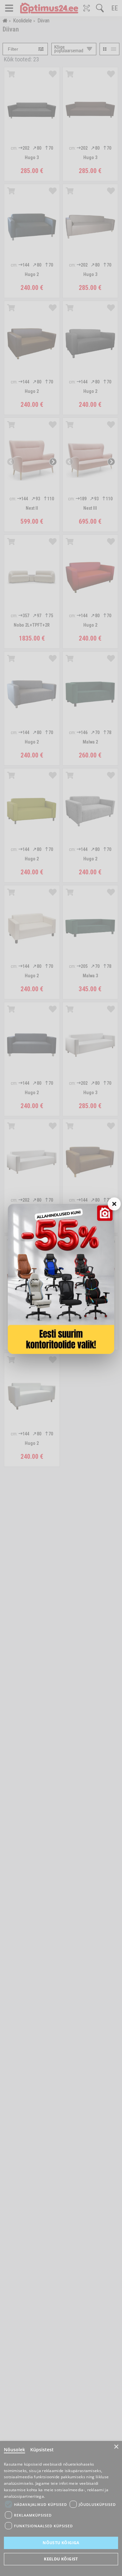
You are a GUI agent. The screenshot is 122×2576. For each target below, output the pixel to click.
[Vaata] (61, 1279)
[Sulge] (114, 1204)
